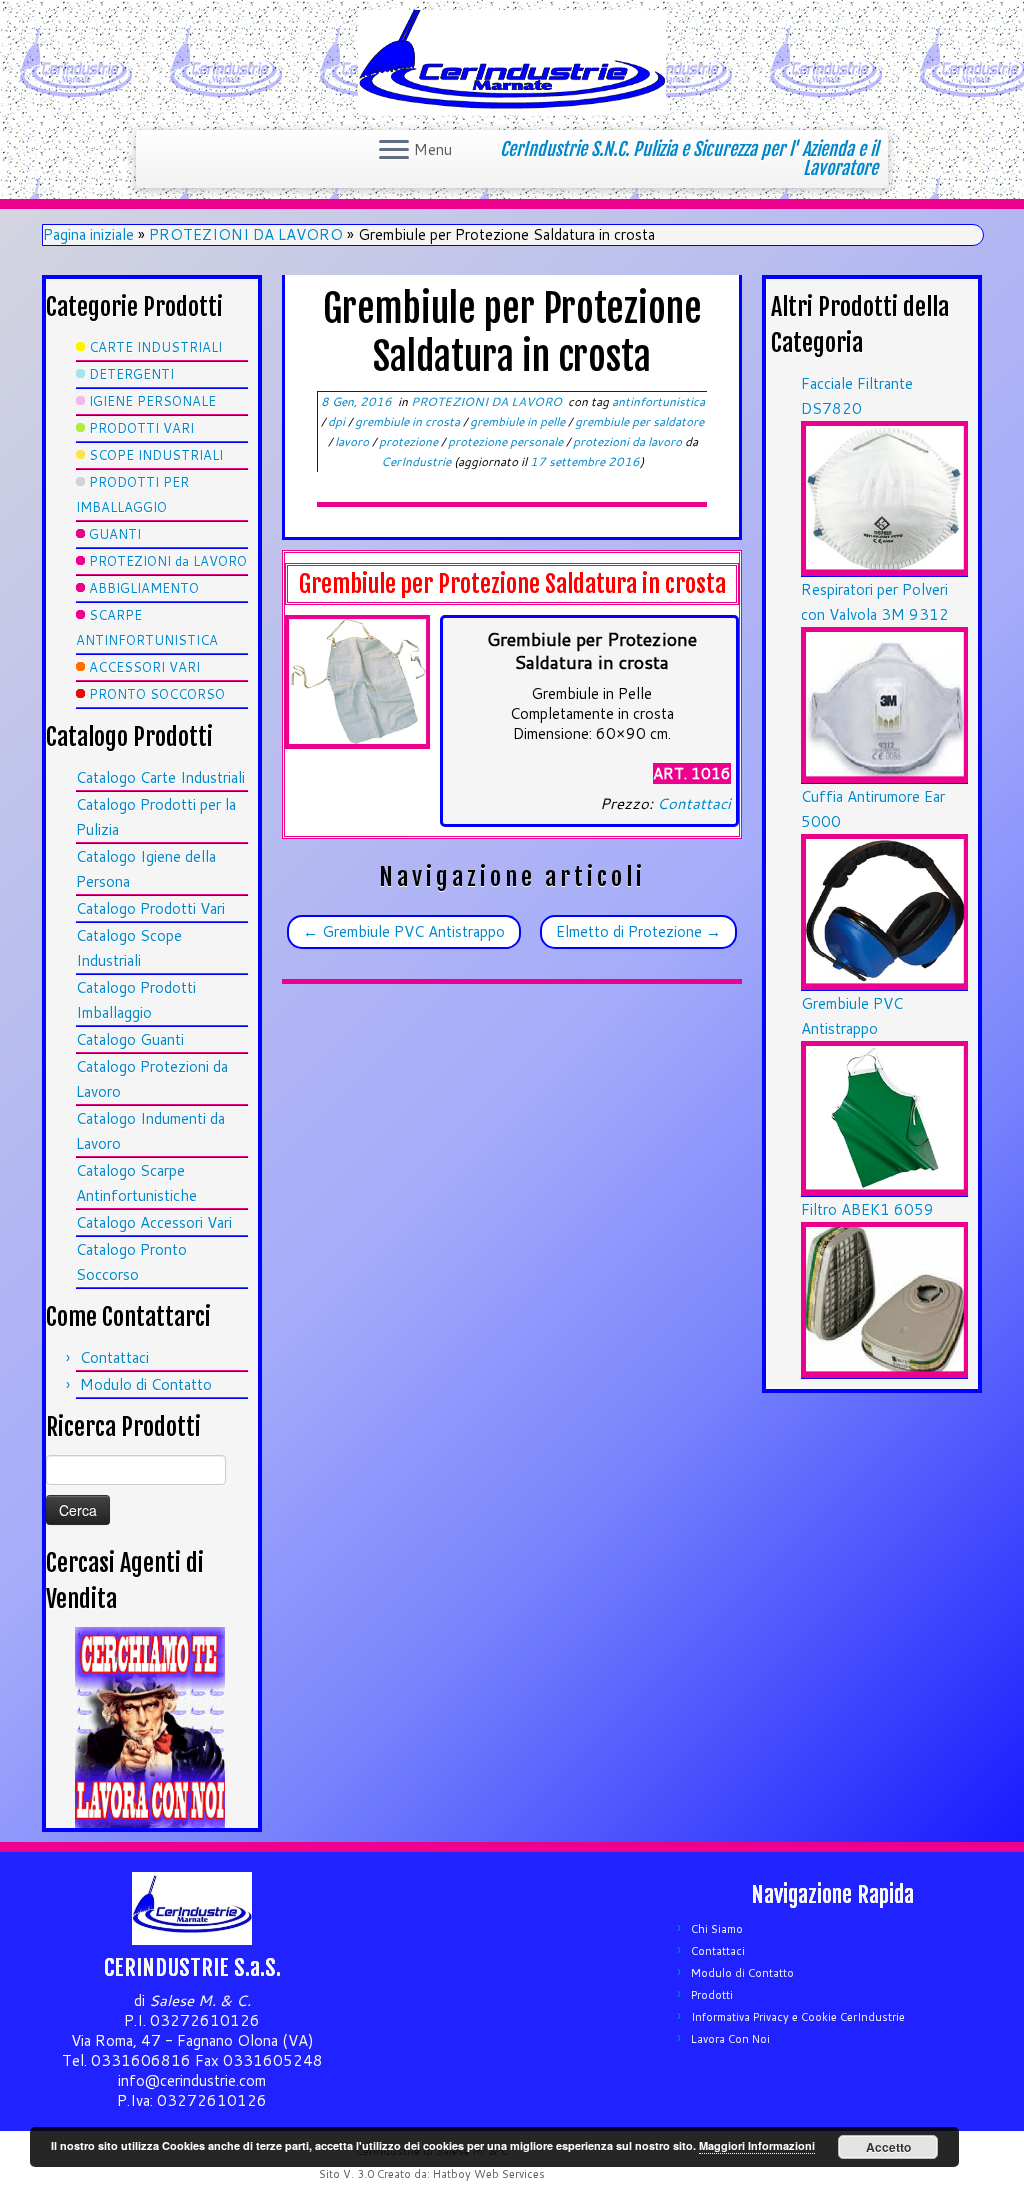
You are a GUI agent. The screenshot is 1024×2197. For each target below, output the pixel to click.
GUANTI (115, 534)
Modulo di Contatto (146, 1384)
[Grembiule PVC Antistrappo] (884, 1116)
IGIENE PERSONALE (152, 401)
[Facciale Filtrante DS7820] (884, 496)
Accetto (888, 2147)
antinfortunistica (658, 401)
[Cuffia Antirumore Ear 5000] (884, 909)
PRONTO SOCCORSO (157, 694)
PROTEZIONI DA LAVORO (246, 234)
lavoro (353, 441)
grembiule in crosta (409, 421)
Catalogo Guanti (130, 1039)
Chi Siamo (717, 1929)
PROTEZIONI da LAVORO (168, 561)
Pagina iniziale (88, 234)
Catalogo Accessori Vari (154, 1222)
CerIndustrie (416, 461)
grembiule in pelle (519, 421)
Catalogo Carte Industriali (160, 777)
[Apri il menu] (394, 151)
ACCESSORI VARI (144, 667)
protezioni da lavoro (629, 441)
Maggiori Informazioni (757, 2145)
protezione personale (507, 441)
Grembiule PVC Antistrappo (404, 931)
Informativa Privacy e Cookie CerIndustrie (798, 2017)
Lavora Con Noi (730, 2039)
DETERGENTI (131, 374)
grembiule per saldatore (639, 421)
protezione (410, 441)
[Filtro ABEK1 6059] (884, 1298)
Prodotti (712, 1995)
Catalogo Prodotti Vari (150, 908)
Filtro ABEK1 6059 (867, 1209)
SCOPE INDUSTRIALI (156, 455)
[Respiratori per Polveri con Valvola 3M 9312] (884, 703)
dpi (338, 421)
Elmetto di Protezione (638, 931)
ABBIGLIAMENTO (144, 588)
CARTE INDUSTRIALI (155, 347)
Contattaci (114, 1357)
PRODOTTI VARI (141, 428)
